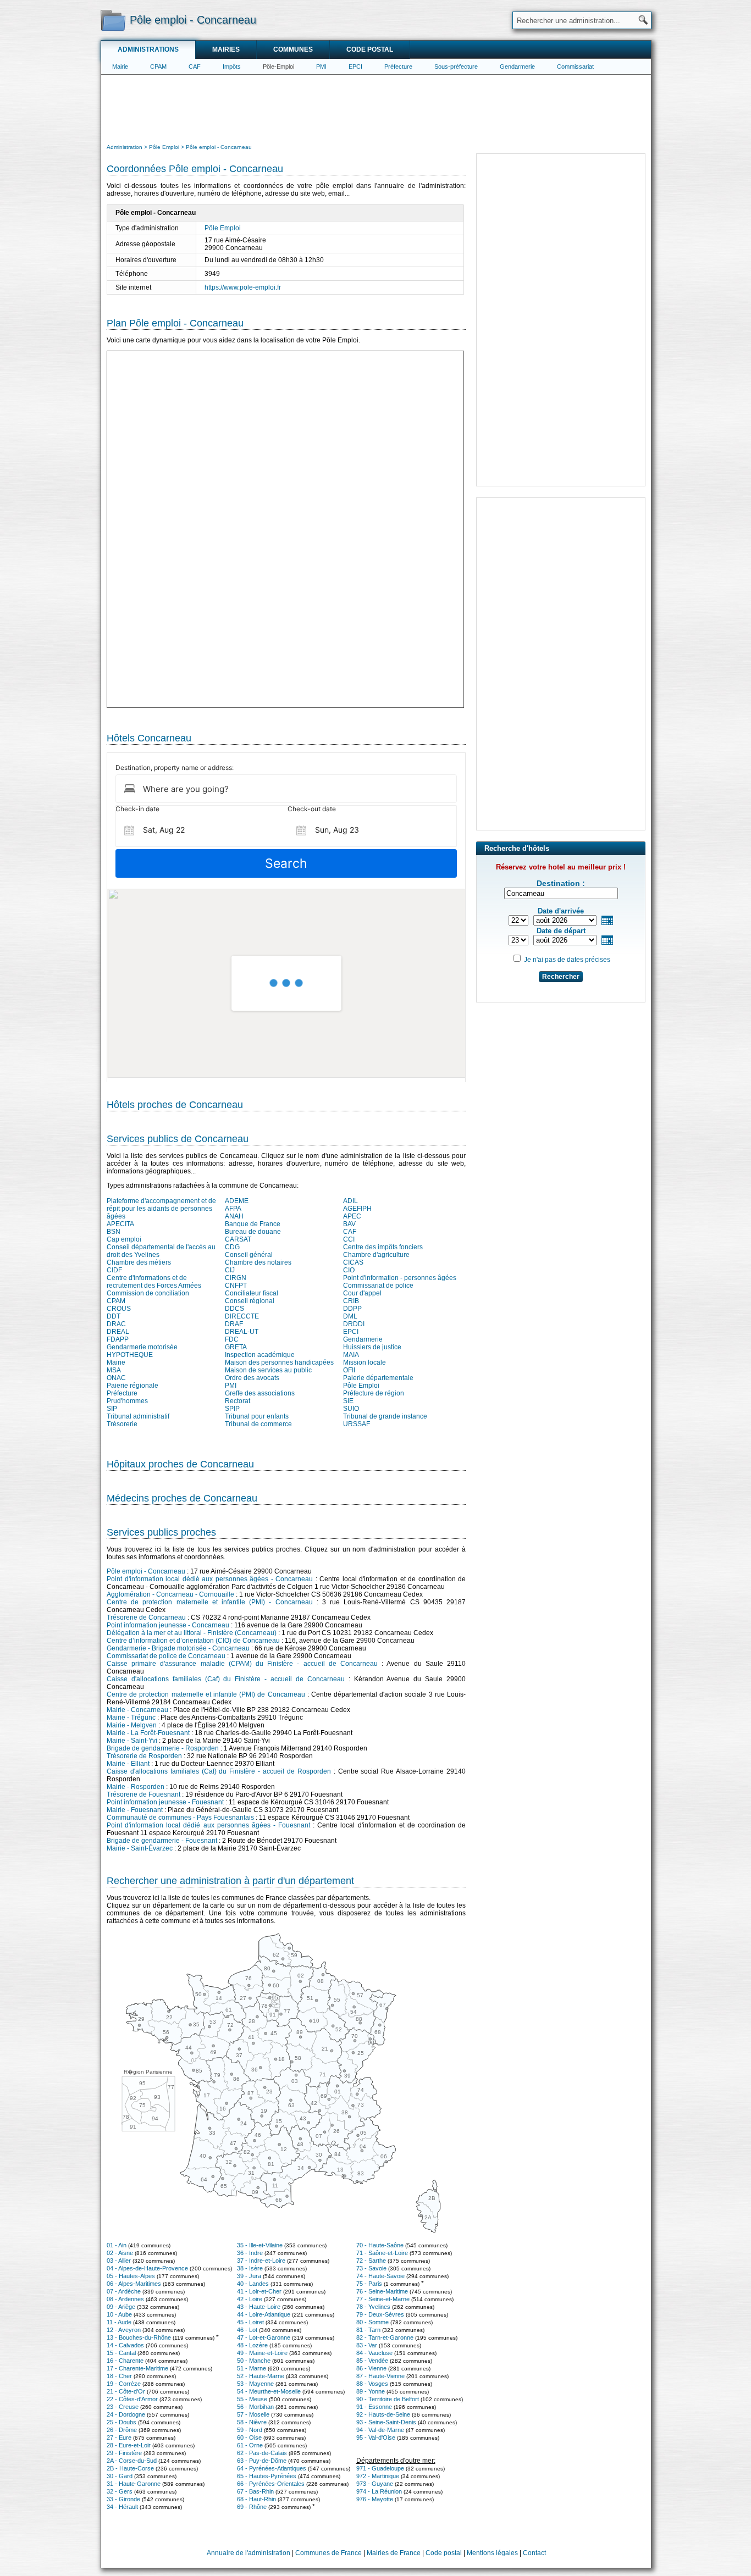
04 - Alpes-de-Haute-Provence (147, 2268)
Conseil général (249, 1255)
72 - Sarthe (371, 2261)
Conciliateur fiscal (252, 1293)
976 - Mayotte (375, 2499)
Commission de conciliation (148, 1293)
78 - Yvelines (373, 2307)
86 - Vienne (371, 2368)
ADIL (350, 1201)
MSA (114, 1370)
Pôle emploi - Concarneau (146, 1571)
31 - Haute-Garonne (134, 2484)
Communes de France (328, 2553)
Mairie (120, 67)
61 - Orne (250, 2445)
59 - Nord (250, 2430)
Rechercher (561, 977)
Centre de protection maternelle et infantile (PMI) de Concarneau (206, 1694)
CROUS (119, 1309)
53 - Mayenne (255, 2384)
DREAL (118, 1332)
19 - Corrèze (124, 2384)
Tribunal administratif (138, 1416)
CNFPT (236, 1286)
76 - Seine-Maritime (382, 2291)
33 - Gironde (123, 2499)
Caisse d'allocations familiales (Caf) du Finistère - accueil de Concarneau (226, 1679)
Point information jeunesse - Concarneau (168, 1625)
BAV (349, 1224)
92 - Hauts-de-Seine (383, 2414)
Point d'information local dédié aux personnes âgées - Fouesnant (208, 1825)
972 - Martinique (378, 2476)
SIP (112, 1409)
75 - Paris (369, 2284)
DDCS (234, 1309)
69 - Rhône (252, 2507)
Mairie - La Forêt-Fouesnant (148, 1733)
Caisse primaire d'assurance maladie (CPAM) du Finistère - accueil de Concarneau (242, 1664)
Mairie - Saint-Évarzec (140, 1848)
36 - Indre (250, 2253)
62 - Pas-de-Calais (262, 2453)
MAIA (351, 1355)
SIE (348, 1401)
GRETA (236, 1347)
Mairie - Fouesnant (135, 1810)
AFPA (233, 1209)
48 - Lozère (252, 2345)
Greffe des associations (260, 1393)
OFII (349, 1370)
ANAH (234, 1216)
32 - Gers (120, 2491)
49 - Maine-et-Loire (262, 2353)
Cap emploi (124, 1239)
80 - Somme (372, 2322)
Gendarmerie (517, 67)
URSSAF (357, 1424)
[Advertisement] (376, 108)
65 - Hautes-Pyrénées (267, 2476)
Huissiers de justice (372, 1347)
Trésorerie (122, 1424)
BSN (114, 1232)
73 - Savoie (371, 2268)
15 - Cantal (121, 2353)
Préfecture (398, 67)
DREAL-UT (242, 1332)
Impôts (232, 67)
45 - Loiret (250, 2322)
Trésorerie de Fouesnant (143, 1794)
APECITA (120, 1224)
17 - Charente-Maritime (137, 2368)
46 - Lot (247, 2330)
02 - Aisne (120, 2253)
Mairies (226, 49)
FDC (232, 1339)
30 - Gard (120, 2476)
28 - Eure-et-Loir (129, 2445)
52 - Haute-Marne (261, 2376)
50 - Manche (254, 2361)
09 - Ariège (121, 2307)
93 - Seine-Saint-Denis (386, 2422)
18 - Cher (119, 2376)
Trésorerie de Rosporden (144, 1756)
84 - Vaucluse (374, 2353)
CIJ (230, 1270)
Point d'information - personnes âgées (400, 1278)
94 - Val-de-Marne (380, 2430)
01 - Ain (117, 2245)
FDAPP (118, 1339)
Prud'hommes (127, 1401)
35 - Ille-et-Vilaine (260, 2245)
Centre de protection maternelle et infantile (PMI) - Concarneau (210, 1602)
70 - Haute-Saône (380, 2245)
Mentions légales (492, 2553)
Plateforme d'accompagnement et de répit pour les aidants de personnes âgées (161, 1209)
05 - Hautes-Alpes (131, 2276)
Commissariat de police (378, 1286)
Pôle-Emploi (278, 67)
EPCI (355, 67)
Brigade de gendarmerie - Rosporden (163, 1748)
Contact (534, 2553)
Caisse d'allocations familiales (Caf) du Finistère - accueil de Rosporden (219, 1771)
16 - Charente (125, 2361)
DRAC (116, 1324)
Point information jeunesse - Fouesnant (165, 1802)
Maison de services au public (268, 1370)
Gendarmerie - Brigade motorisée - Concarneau (178, 1648)
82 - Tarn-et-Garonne (385, 2337)
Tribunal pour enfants (257, 1416)
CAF (195, 67)
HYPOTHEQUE (130, 1355)
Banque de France (253, 1224)
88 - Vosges (372, 2384)
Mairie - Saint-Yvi (132, 1741)
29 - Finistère (124, 2453)
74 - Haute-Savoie (380, 2276)
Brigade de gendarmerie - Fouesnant (162, 1841)
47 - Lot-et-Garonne (264, 2337)
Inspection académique (260, 1355)
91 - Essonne (374, 2407)
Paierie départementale (378, 1378)
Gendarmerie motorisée (142, 1347)
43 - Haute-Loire (259, 2307)
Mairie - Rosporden (136, 1787)
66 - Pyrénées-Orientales (271, 2484)
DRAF (234, 1324)
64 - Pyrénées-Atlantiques (272, 2468)
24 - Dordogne (126, 2414)
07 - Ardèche (124, 2291)
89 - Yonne (371, 2391)
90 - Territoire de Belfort (388, 2399)
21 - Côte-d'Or (126, 2391)
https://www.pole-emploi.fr (243, 287)
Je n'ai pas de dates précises (567, 960)
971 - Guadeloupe (380, 2468)
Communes (293, 49)
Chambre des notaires (258, 1262)
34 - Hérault (122, 2507)
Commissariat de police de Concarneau (166, 1656)
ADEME (237, 1201)
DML (350, 1316)
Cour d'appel (362, 1293)
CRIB (351, 1301)
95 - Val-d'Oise (376, 2437)
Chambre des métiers (139, 1262)
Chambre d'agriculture (376, 1255)
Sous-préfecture (456, 67)
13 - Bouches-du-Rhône (139, 2337)
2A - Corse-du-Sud (132, 2461)
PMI (321, 67)
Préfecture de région (374, 1393)
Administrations (148, 49)
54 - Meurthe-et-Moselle (269, 2391)
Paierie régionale (132, 1386)
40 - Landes (253, 2284)
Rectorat (238, 1401)
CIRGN (236, 1278)
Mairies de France (394, 2553)
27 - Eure (119, 2437)
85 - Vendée (372, 2361)
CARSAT (238, 1239)
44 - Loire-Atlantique (264, 2314)
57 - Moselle (253, 2414)
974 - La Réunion (379, 2491)
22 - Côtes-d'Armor (132, 2399)
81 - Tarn (368, 2330)
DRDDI (354, 1324)
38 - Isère (250, 2268)
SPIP (232, 1409)
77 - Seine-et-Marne (383, 2299)
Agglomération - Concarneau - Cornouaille (170, 1594)
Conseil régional (250, 1301)
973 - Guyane (375, 2484)
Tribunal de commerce (258, 1424)
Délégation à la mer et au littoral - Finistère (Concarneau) (192, 1633)
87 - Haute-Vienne (380, 2376)
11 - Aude (119, 2322)
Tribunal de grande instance (385, 1416)
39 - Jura (249, 2276)
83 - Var (367, 2345)
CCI (349, 1239)
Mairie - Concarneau (137, 1710)
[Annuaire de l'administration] (113, 20)
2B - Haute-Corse (130, 2468)
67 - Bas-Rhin (255, 2491)
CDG (232, 1247)
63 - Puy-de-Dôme (262, 2461)
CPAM (158, 67)
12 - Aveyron (124, 2330)
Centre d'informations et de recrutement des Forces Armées (154, 1282)
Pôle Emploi (223, 228)
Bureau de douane (253, 1232)
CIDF (114, 1270)
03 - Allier (119, 2261)
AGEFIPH (357, 1209)
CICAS (353, 1262)
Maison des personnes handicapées (279, 1362)
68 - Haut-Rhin (256, 2499)
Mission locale (365, 1362)
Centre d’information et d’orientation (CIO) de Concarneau (193, 1641)
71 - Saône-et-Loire (382, 2253)
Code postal (370, 49)
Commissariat (575, 67)
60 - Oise (249, 2437)
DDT (114, 1316)
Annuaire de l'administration (249, 2553)
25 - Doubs (122, 2422)
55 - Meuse (252, 2399)
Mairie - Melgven (132, 1725)
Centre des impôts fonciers (383, 1247)
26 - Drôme (122, 2430)
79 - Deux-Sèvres (380, 2314)
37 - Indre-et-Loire (261, 2261)
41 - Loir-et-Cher (259, 2291)
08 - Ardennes (125, 2299)
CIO (349, 1270)
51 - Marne (252, 2368)
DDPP (352, 1309)
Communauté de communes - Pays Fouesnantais (180, 1818)
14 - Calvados (125, 2345)
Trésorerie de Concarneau (146, 1617)
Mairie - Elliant (128, 1764)
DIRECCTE (242, 1316)
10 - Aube (119, 2314)
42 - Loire (250, 2299)
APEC (352, 1216)
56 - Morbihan (255, 2407)
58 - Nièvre (252, 2422)
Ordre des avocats (252, 1378)
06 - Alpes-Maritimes (134, 2284)
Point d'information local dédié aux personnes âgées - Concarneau (210, 1579)
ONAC (116, 1378)
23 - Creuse (123, 2407)
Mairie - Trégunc (131, 1718)
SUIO (351, 1409)
